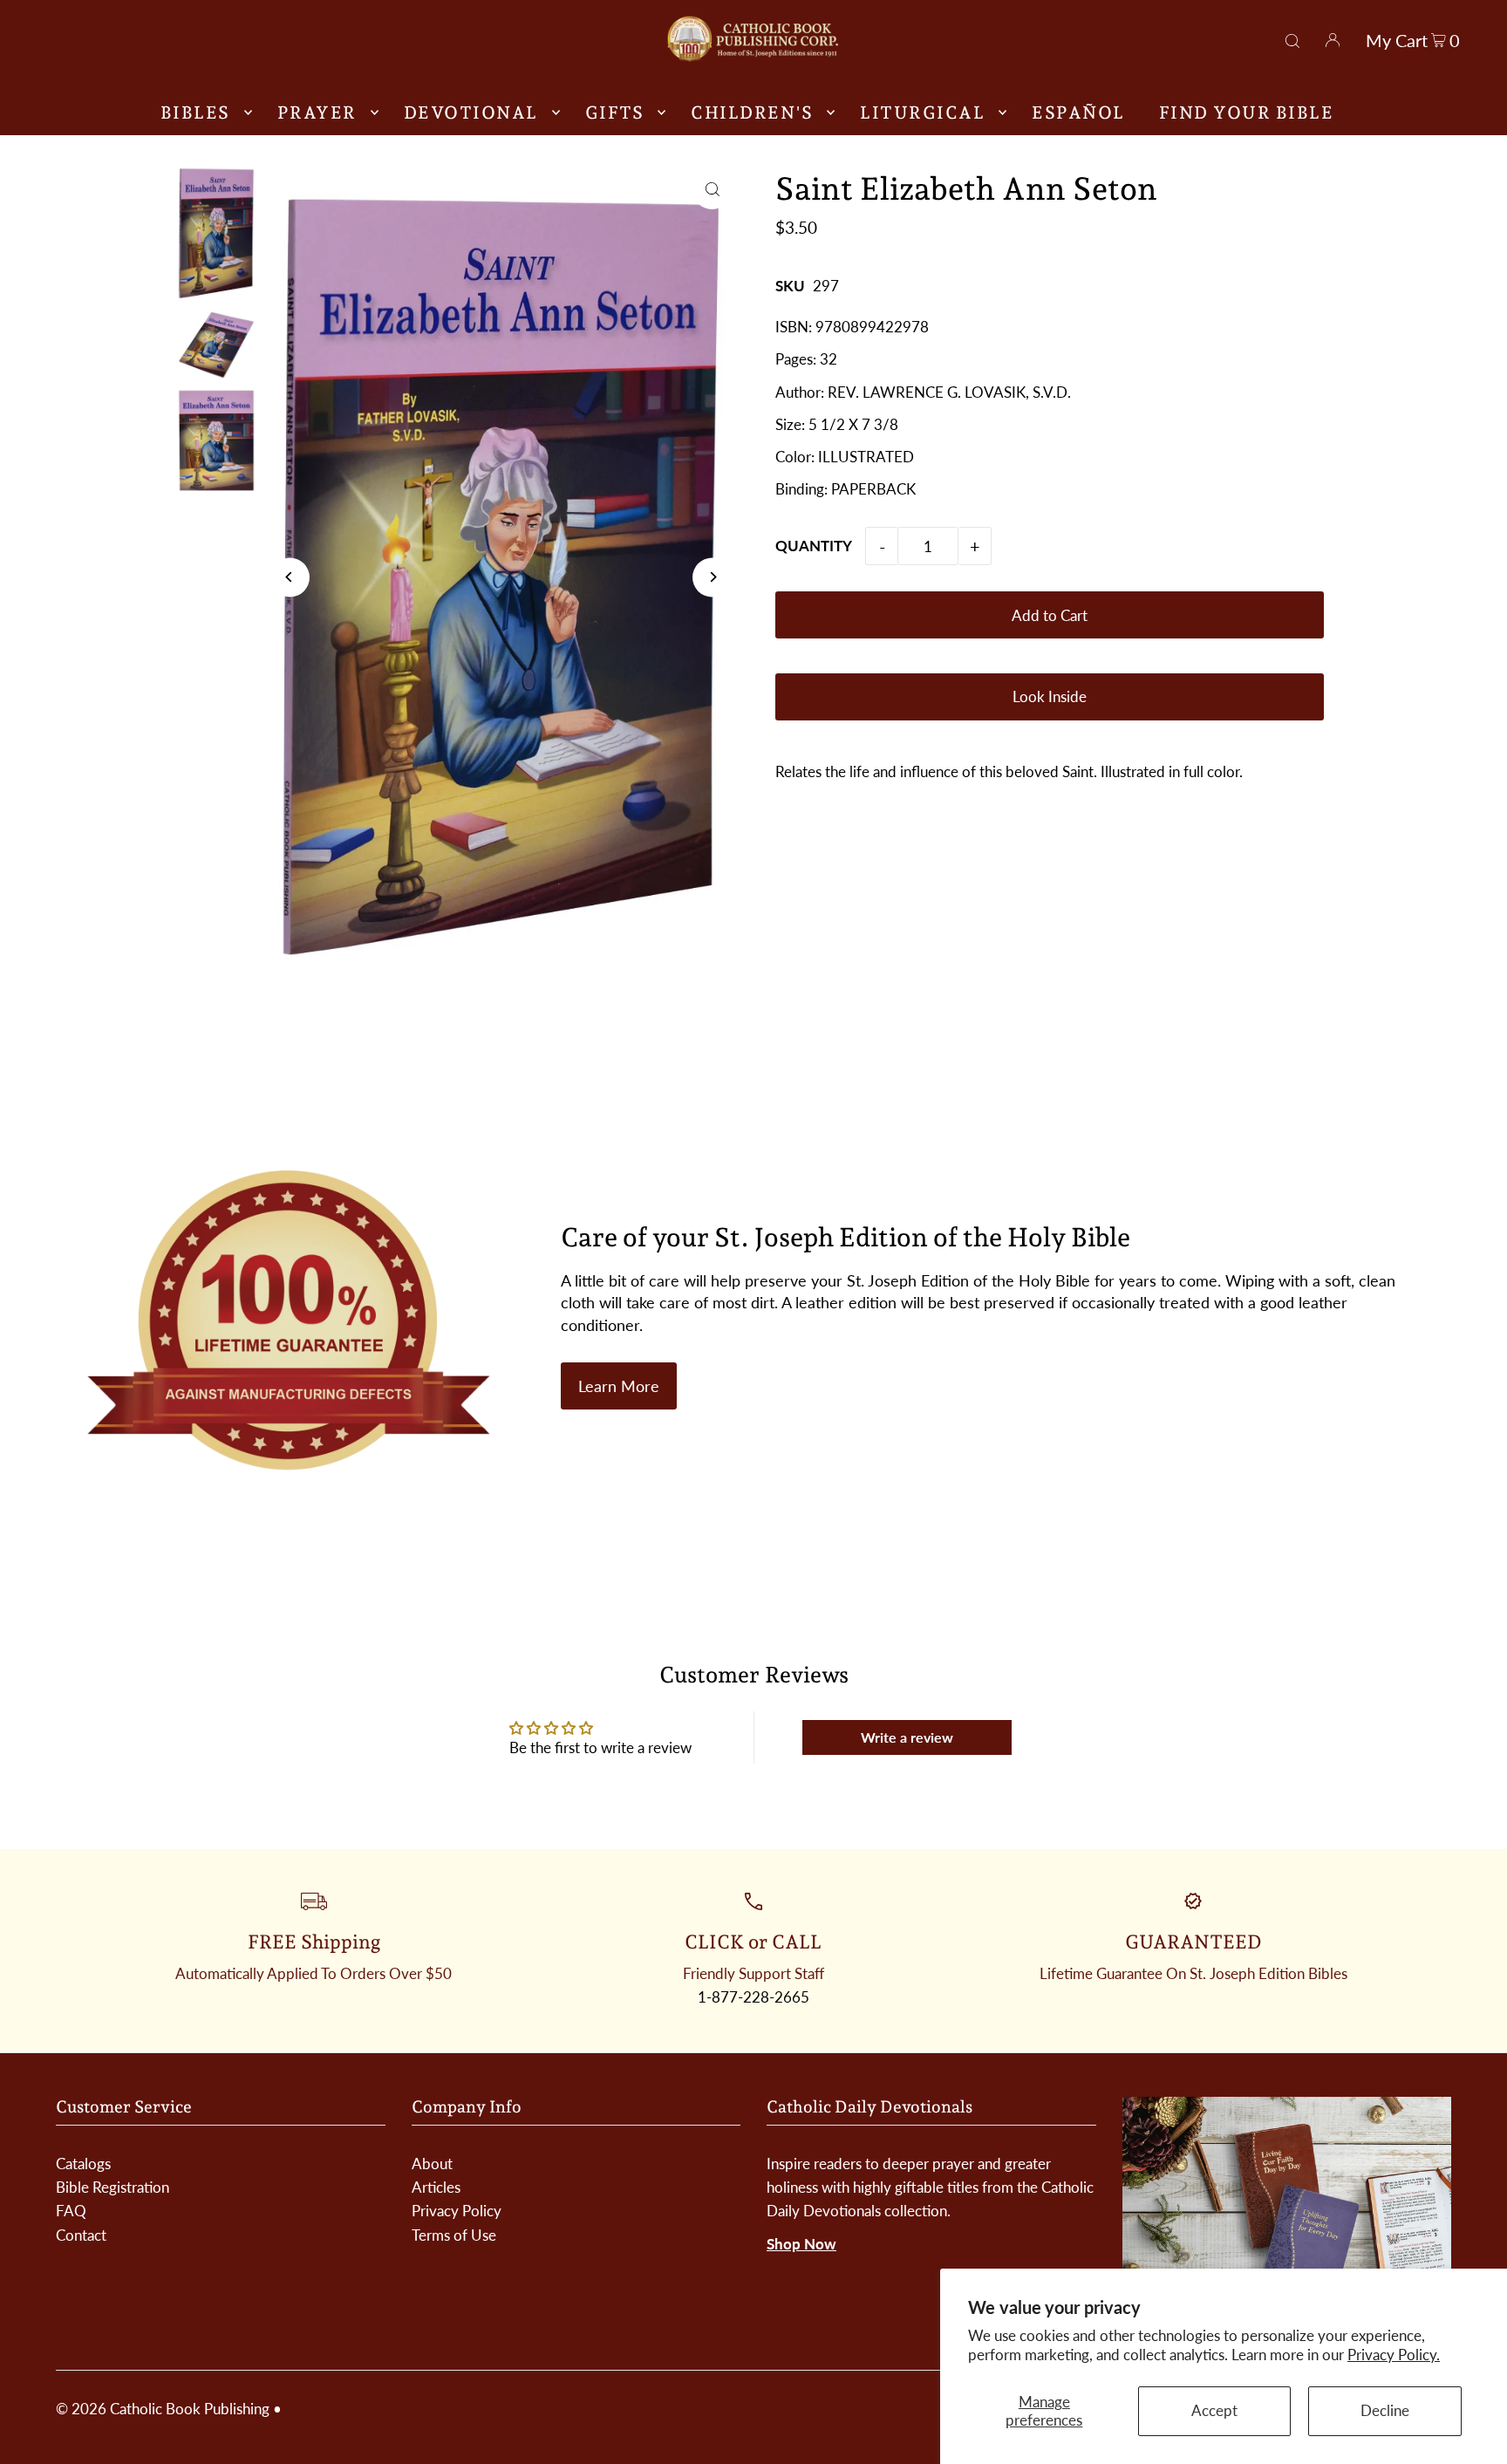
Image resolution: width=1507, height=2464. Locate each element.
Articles (436, 2187)
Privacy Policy (457, 2211)
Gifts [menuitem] (615, 113)
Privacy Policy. (1394, 2355)
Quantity (814, 546)
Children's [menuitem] (752, 113)
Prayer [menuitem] (317, 113)
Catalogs (83, 2164)
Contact (81, 2235)
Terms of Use (454, 2235)
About (432, 2164)
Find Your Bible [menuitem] (1247, 113)
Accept (1214, 2410)
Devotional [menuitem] (471, 113)
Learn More (619, 1386)
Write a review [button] (907, 1737)
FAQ (71, 2211)
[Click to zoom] (712, 190)
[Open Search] (1292, 38)
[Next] (712, 577)
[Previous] (290, 577)
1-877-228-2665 (753, 1997)
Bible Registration (113, 2187)
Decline (1385, 2410)
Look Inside (1050, 696)
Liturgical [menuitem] (922, 113)
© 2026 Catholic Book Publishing (163, 2409)
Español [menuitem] (1078, 113)
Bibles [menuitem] (195, 113)
